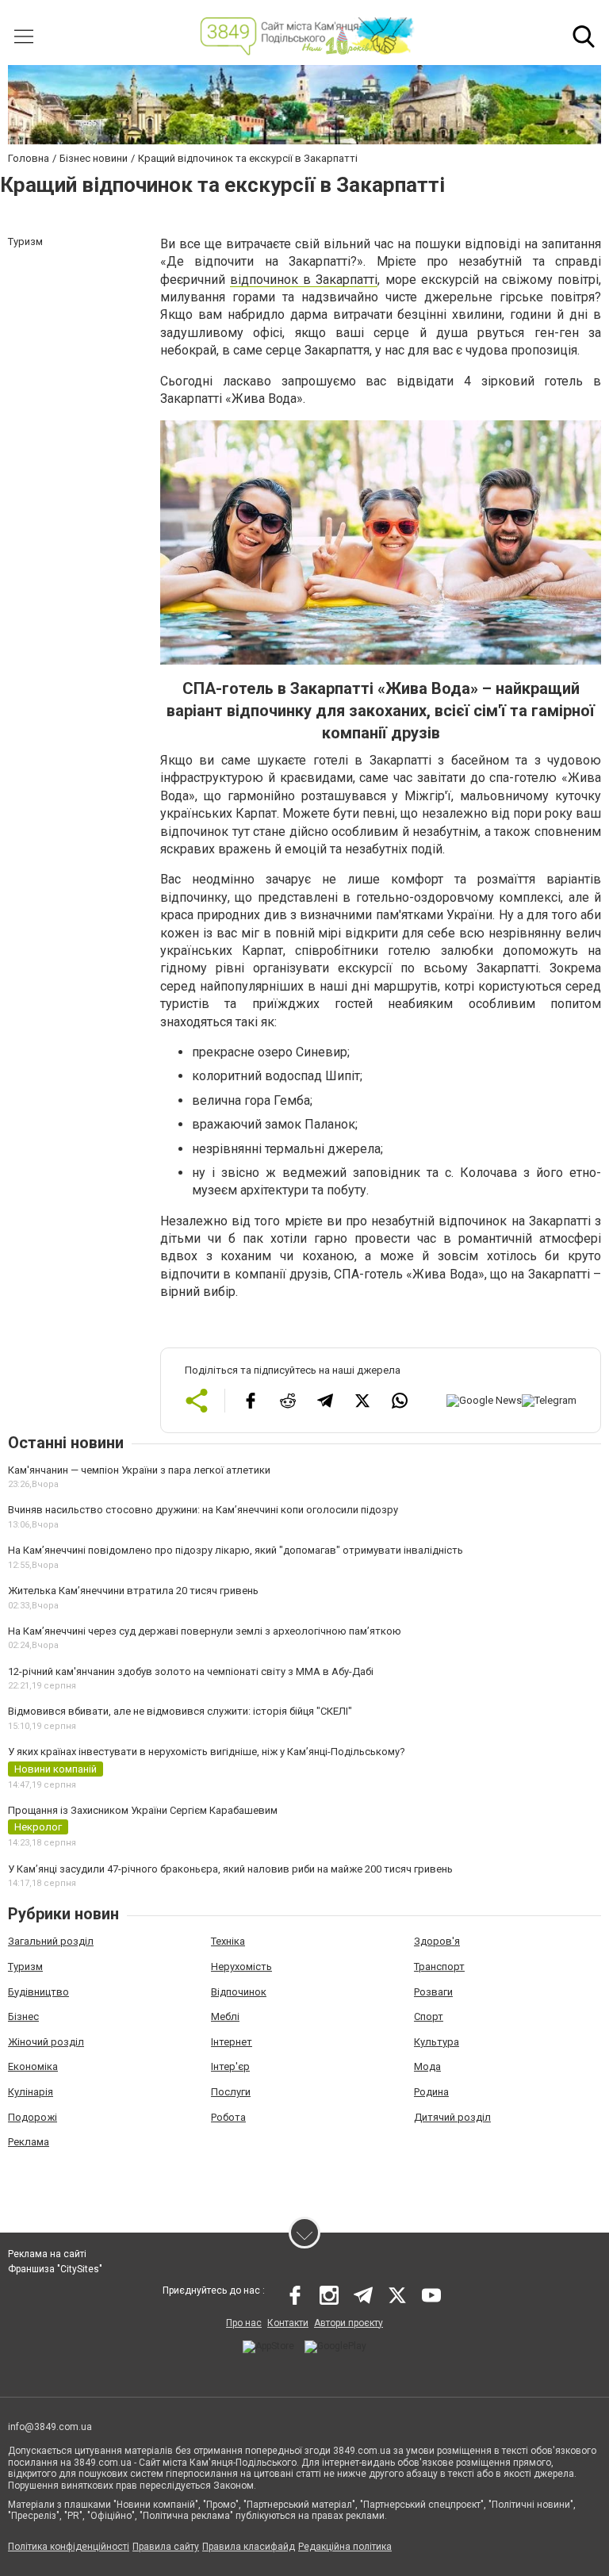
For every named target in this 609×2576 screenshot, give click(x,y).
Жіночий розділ (46, 2042)
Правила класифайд (249, 2547)
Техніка (228, 1941)
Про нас (244, 2323)
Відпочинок (239, 1992)
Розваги (433, 1992)
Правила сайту (166, 2547)
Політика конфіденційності (69, 2547)
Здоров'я (437, 1941)
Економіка (33, 2066)
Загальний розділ (51, 1941)
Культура (437, 2042)
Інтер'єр (230, 2066)
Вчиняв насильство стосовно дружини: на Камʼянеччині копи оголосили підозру (203, 1510)
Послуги (231, 2092)
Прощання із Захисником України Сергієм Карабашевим (143, 1810)
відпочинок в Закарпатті (304, 280)
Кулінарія (31, 2092)
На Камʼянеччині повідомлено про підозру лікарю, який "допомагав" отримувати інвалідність (236, 1550)
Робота (228, 2117)
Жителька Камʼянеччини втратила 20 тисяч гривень (133, 1591)
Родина (431, 2092)
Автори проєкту (349, 2323)
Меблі (225, 2016)
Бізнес (23, 2016)
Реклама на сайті (47, 2254)
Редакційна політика (345, 2547)
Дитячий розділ (452, 2117)
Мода (427, 2066)
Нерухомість (241, 1966)
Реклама (29, 2142)
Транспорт (439, 1966)
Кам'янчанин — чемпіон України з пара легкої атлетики (139, 1470)
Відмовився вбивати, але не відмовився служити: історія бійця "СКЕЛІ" (180, 1711)
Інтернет (232, 2042)
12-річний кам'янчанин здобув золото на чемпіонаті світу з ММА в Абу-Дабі (191, 1671)
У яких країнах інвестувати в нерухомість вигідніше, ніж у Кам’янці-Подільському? (207, 1752)
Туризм (25, 1966)
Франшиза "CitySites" (55, 2269)
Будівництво (38, 1992)
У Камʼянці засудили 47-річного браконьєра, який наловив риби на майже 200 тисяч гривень (230, 1869)
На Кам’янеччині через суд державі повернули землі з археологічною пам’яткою (205, 1631)
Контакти (288, 2323)
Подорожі (33, 2117)
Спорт (429, 2016)
